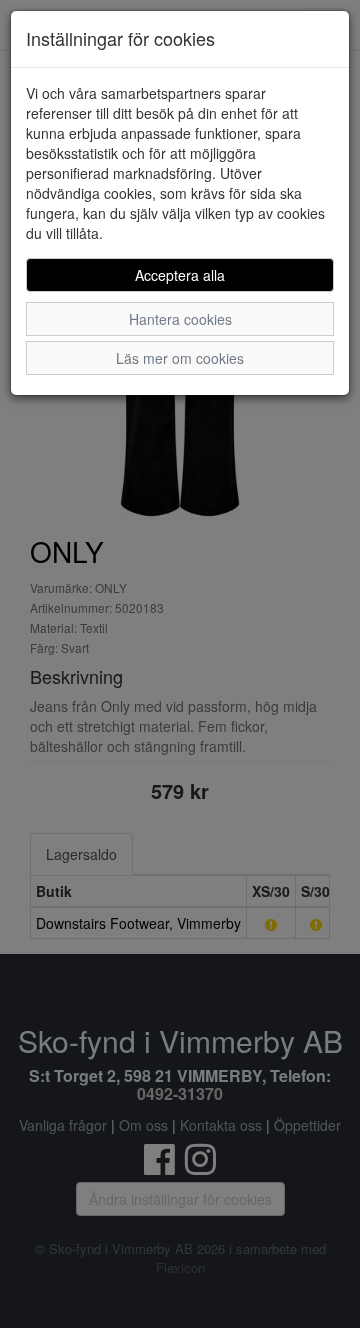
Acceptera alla (180, 275)
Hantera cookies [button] (180, 319)
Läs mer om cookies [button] (180, 358)
